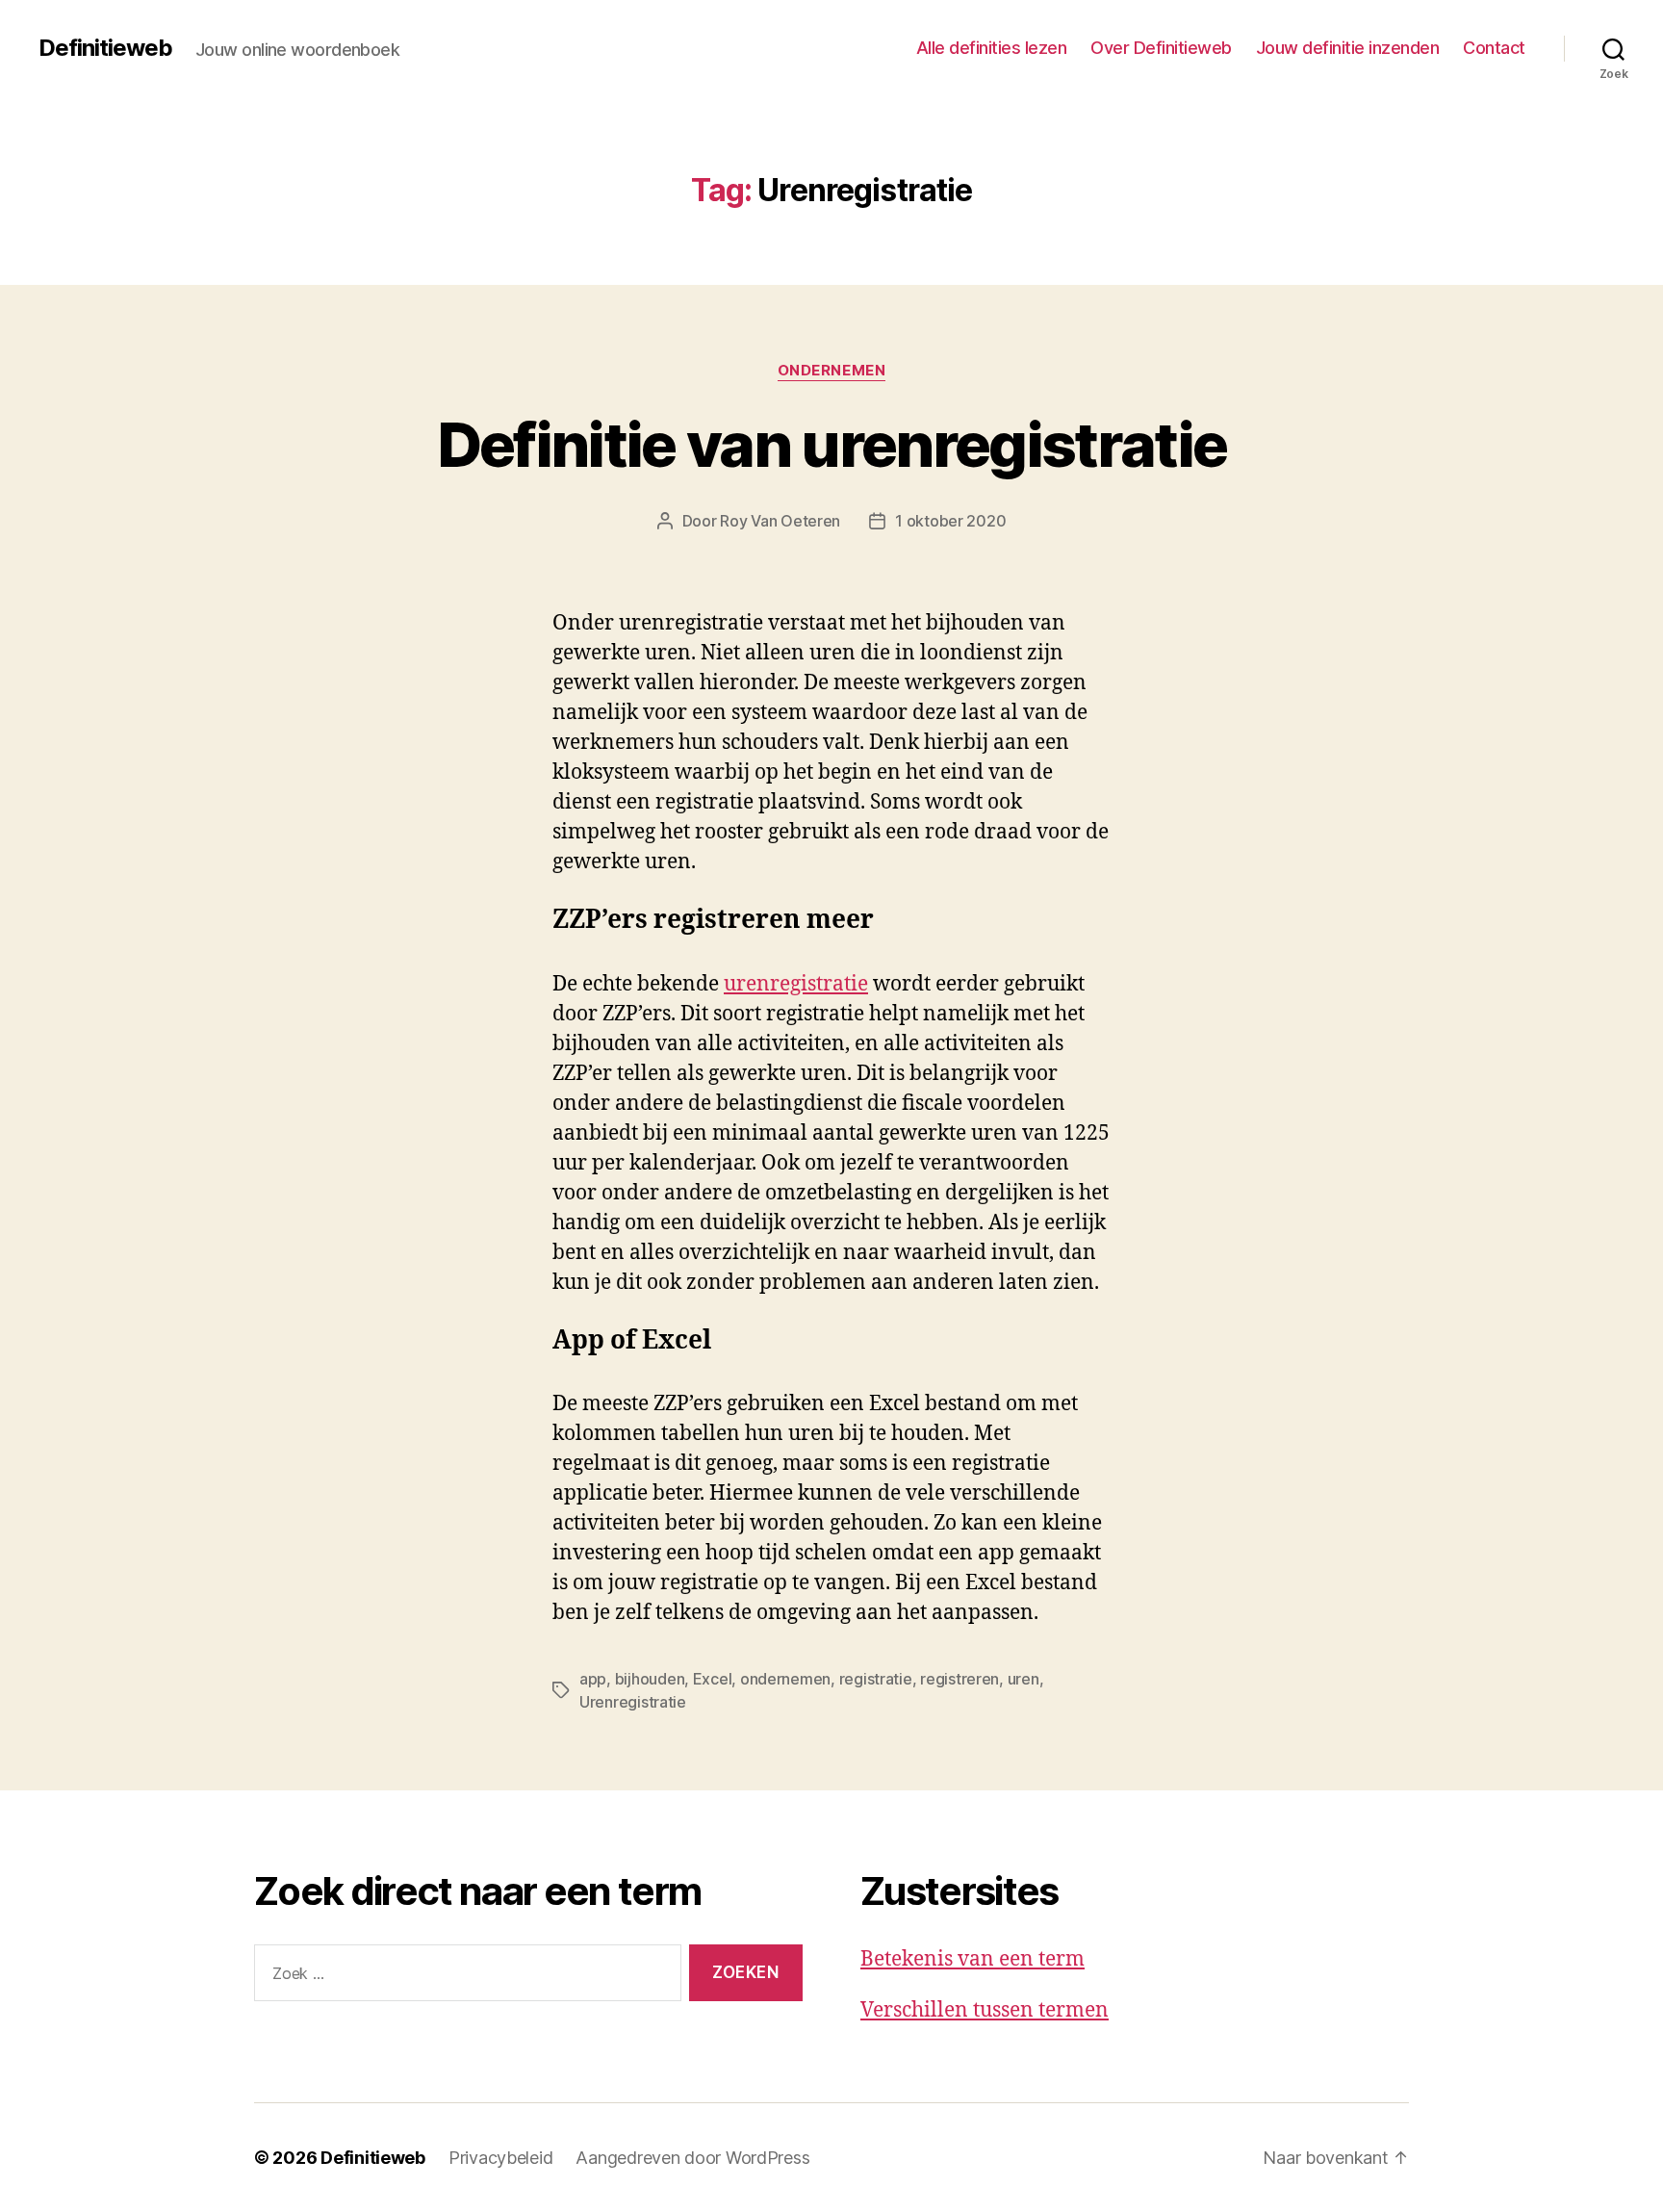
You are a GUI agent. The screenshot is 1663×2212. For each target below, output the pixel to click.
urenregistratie (796, 984)
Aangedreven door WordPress (692, 2158)
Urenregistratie (633, 1702)
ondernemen (785, 1679)
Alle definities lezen (992, 48)
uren (1023, 1679)
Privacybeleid (501, 2158)
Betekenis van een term (972, 1959)
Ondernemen (832, 371)
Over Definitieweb (1161, 48)
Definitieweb (105, 48)
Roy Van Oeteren (780, 521)
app (593, 1679)
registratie (876, 1679)
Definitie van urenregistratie (832, 444)
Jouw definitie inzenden (1348, 48)
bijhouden (650, 1679)
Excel (713, 1679)
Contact (1494, 48)
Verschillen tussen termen (985, 2010)
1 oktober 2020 (950, 521)
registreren (959, 1679)
